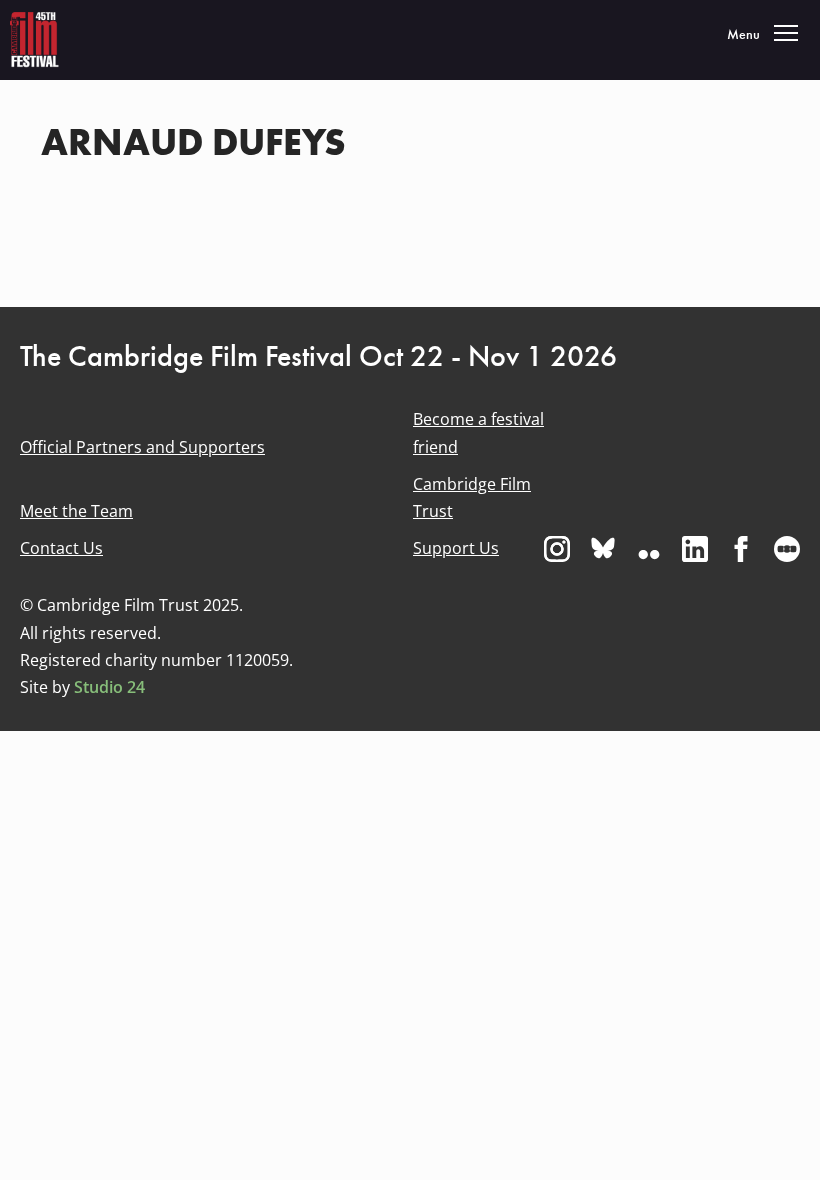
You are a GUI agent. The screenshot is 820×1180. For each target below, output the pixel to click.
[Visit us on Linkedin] (695, 549)
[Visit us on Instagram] (557, 549)
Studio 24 (109, 687)
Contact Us (61, 548)
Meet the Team (76, 511)
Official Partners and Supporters (142, 447)
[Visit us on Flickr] (649, 549)
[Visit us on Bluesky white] (603, 549)
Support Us (456, 548)
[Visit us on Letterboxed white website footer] (787, 549)
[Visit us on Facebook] (741, 549)
